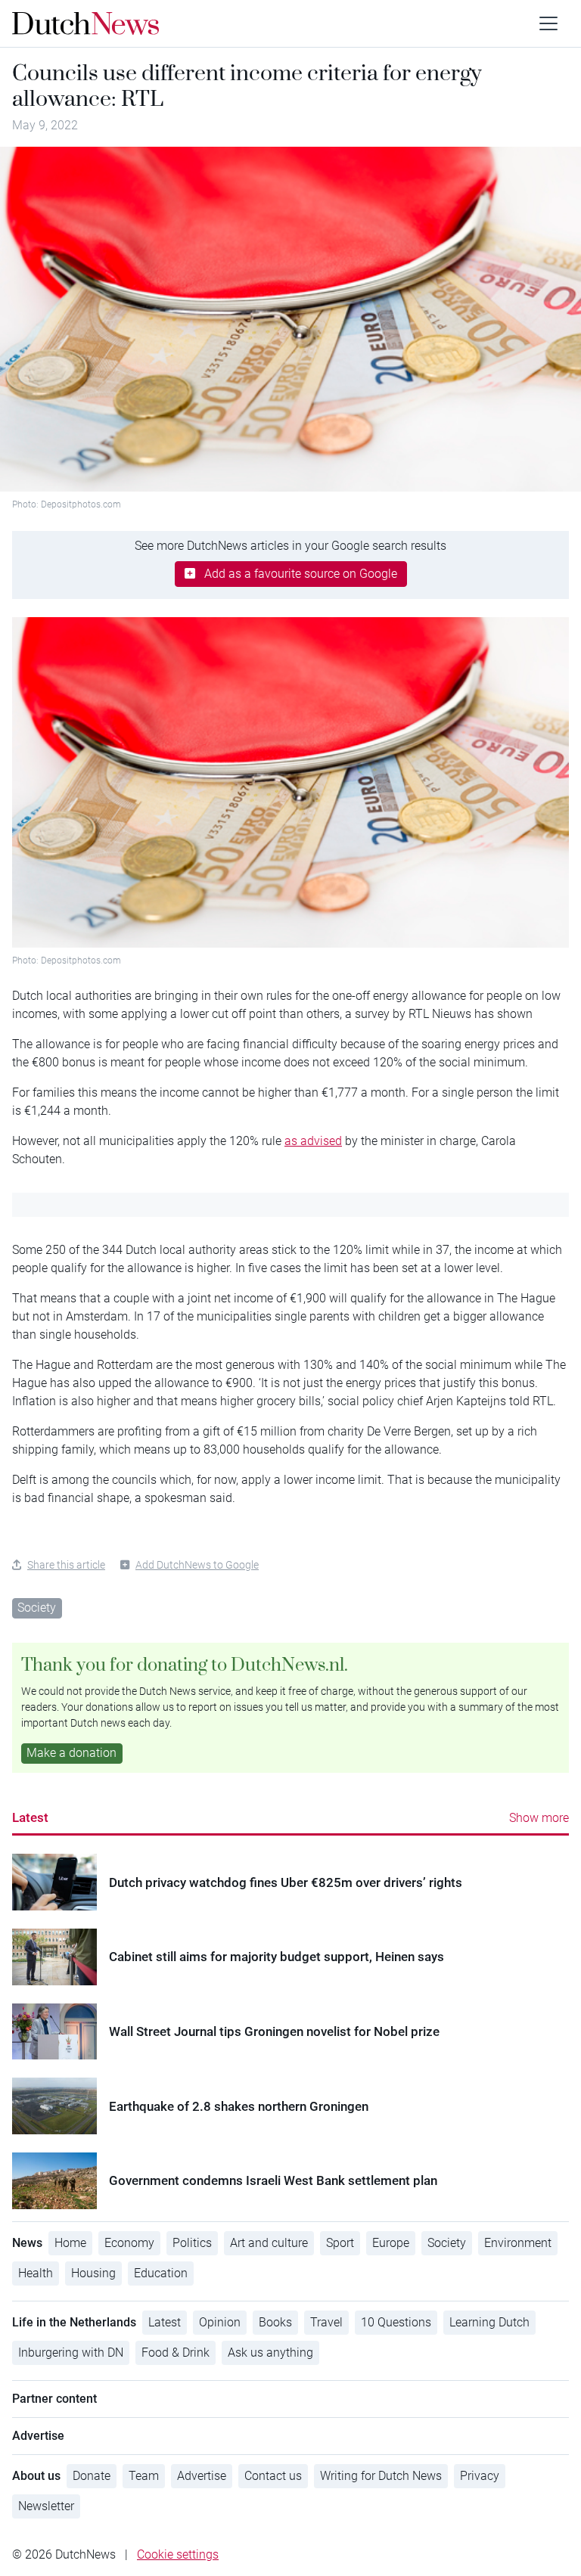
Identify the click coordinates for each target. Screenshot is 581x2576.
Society (37, 1608)
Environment (518, 2243)
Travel (326, 2322)
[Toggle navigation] (548, 23)
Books (275, 2322)
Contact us (273, 2476)
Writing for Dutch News (381, 2476)
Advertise (202, 2476)
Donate (92, 2476)
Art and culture (269, 2243)
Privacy (480, 2476)
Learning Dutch (489, 2322)
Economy (129, 2243)
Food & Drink (176, 2353)
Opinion (220, 2322)
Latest (30, 1817)
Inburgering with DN (71, 2353)
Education (161, 2273)
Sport (340, 2243)
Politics (192, 2243)
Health (36, 2273)
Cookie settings (178, 2554)
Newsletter (46, 2506)
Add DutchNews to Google (197, 1565)
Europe (391, 2243)
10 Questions (396, 2322)
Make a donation (71, 1753)
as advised (313, 1141)
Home (70, 2243)
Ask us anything (270, 2353)
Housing (93, 2273)
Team (144, 2476)
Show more (539, 1818)
